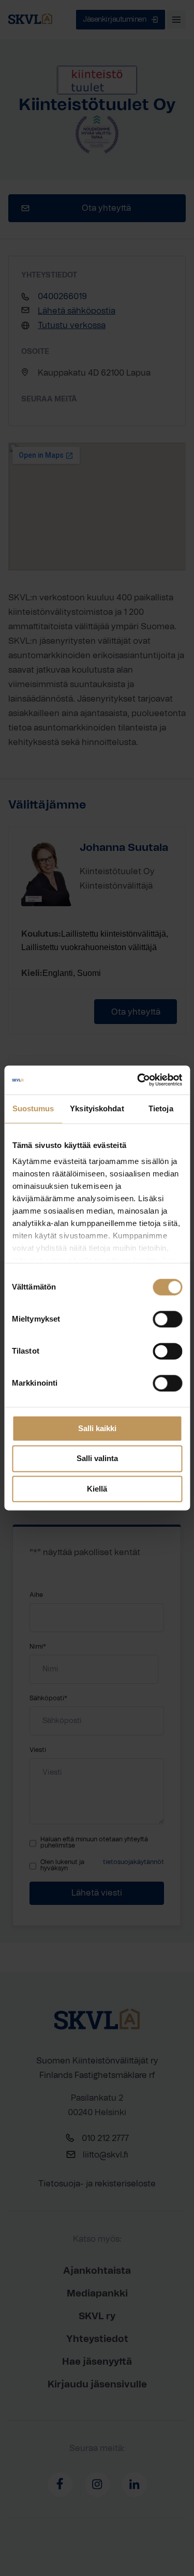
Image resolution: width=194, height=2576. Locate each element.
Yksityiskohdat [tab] (97, 1108)
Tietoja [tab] (161, 1108)
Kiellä (97, 1489)
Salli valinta (97, 1459)
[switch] (167, 1319)
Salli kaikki (97, 1428)
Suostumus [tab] (33, 1108)
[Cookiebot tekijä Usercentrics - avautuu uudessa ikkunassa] (138, 1080)
